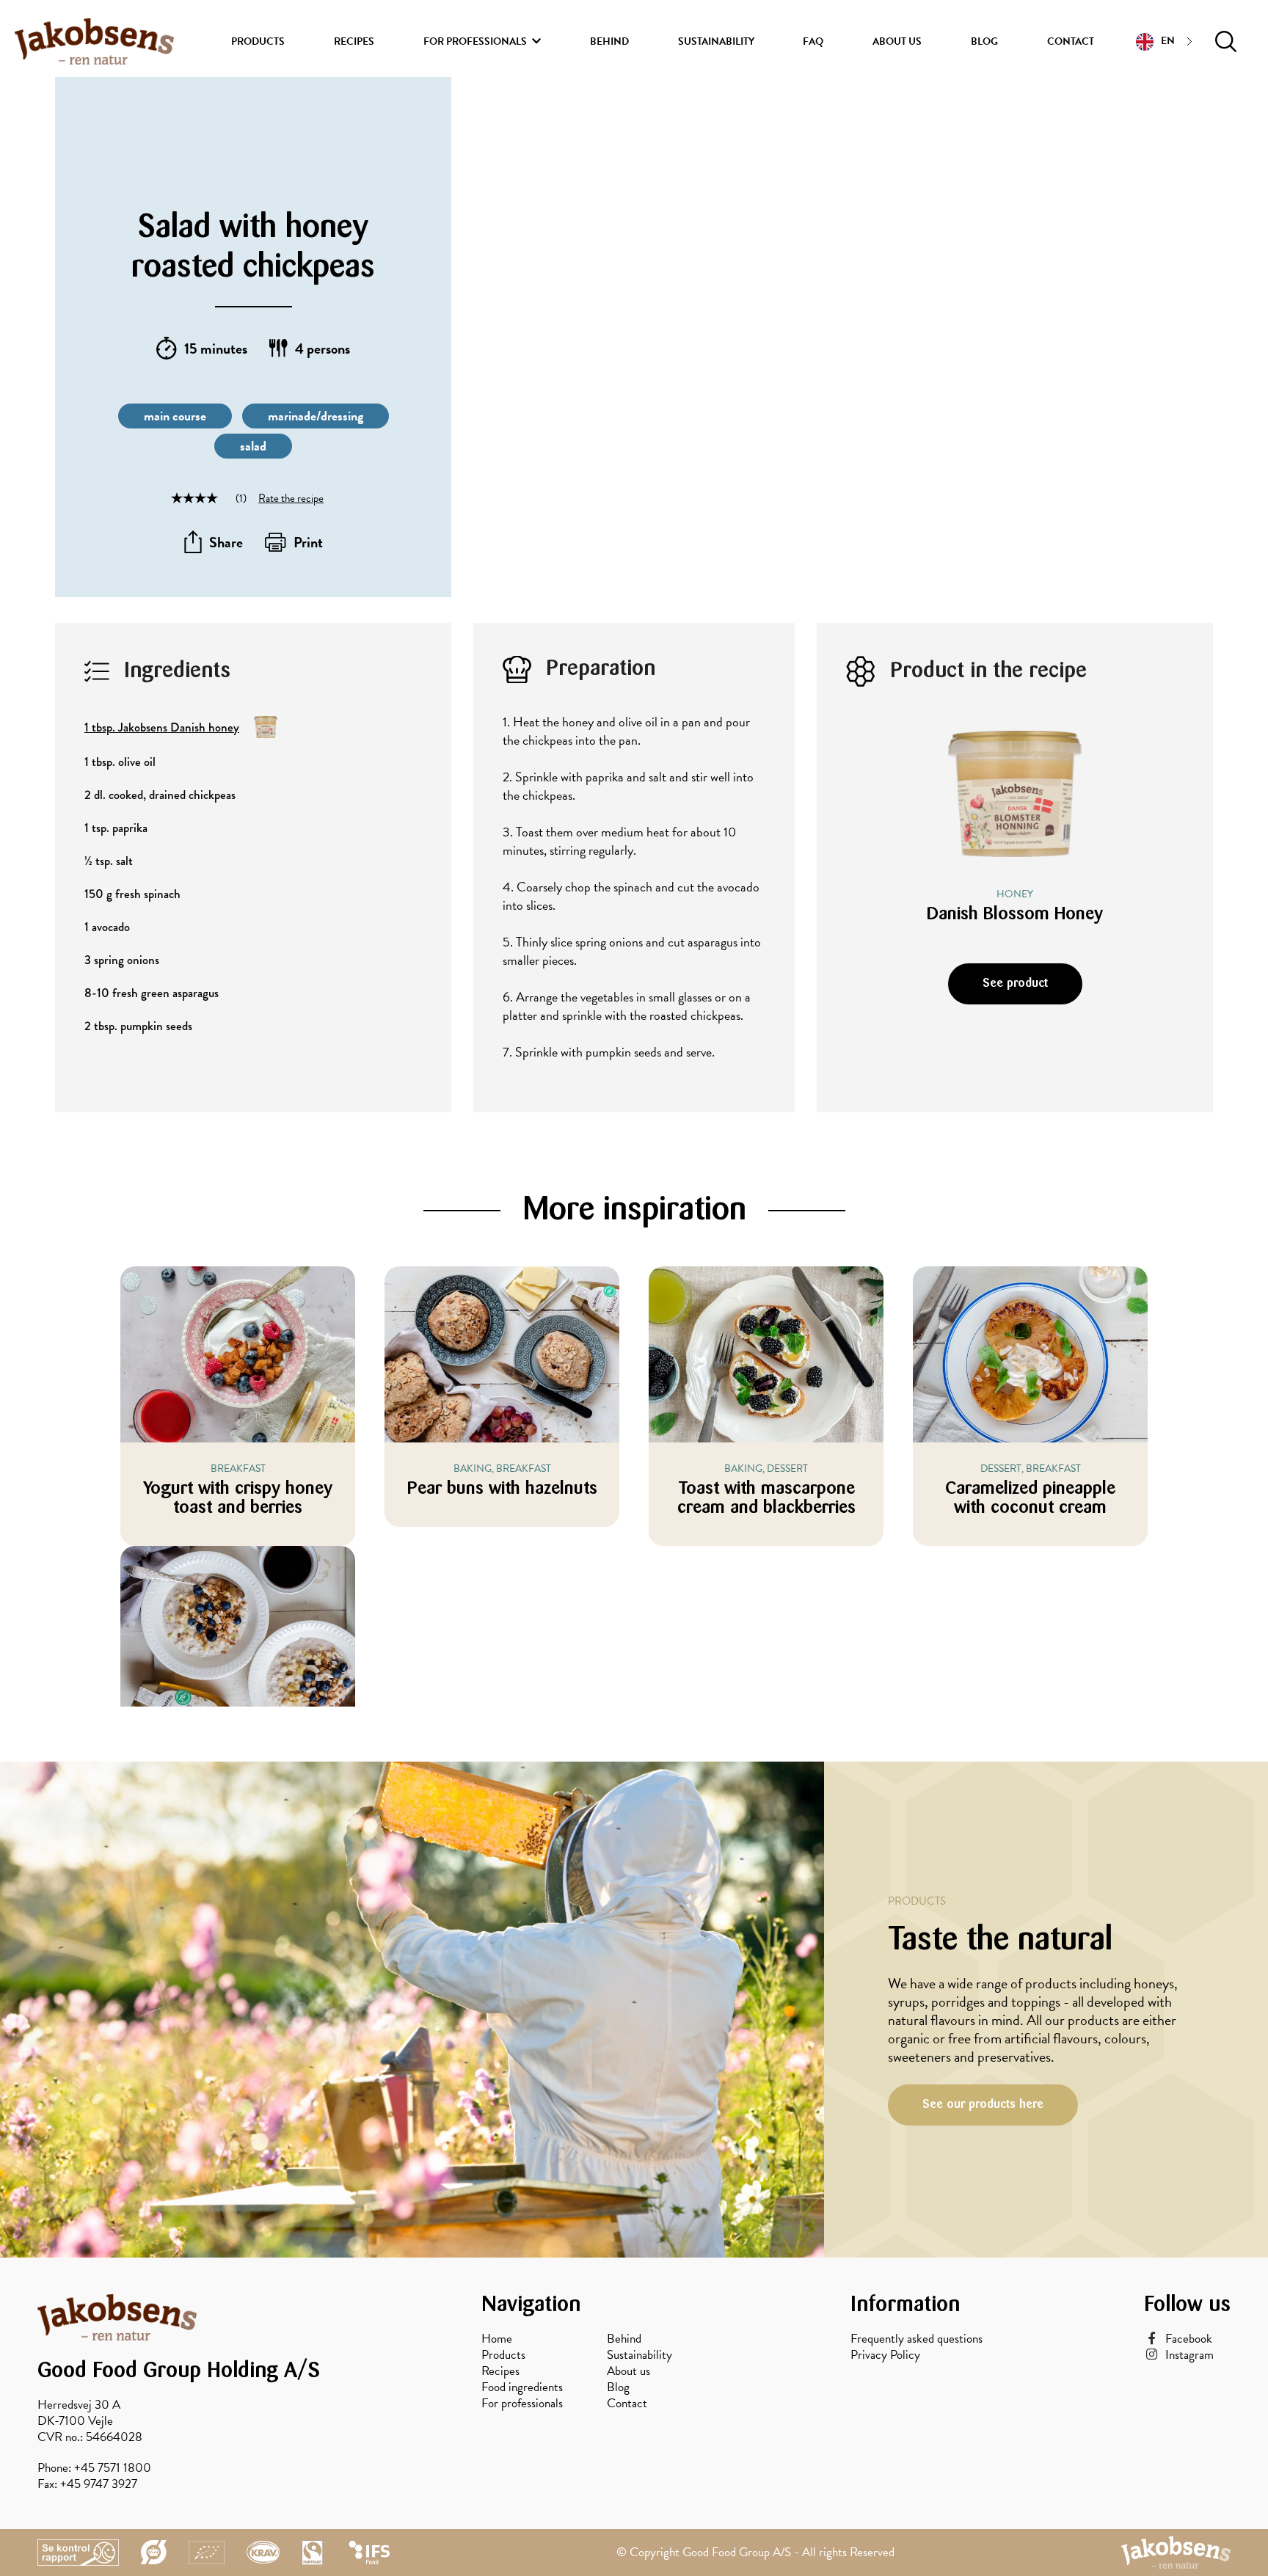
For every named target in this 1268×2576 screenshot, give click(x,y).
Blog (984, 41)
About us (897, 41)
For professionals (475, 41)
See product (1015, 984)
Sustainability (716, 41)
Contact (1071, 41)
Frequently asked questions (917, 2339)
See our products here (983, 2105)
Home (497, 2339)
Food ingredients (522, 2387)
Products (258, 41)
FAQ (813, 41)
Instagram (1189, 2355)
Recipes (354, 41)
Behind (609, 41)
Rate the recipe (291, 498)
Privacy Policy (885, 2355)
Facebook (1189, 2339)
